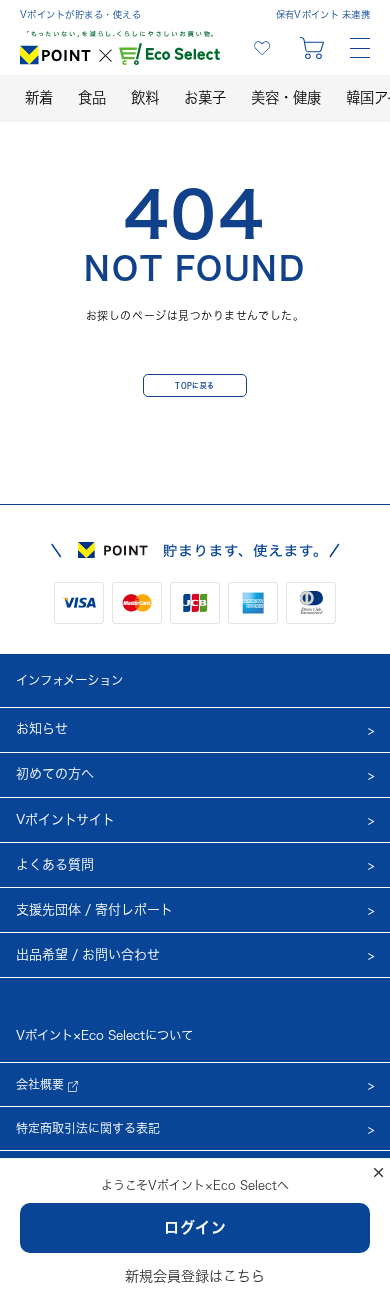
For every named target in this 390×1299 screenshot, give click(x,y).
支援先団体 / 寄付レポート (94, 909)
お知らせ (42, 728)
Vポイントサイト (65, 819)
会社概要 (42, 1084)
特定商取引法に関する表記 (88, 1128)
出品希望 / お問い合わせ (88, 954)
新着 (39, 97)
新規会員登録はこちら (195, 1276)
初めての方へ (55, 773)
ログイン (195, 1227)
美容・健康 (286, 97)
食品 (92, 97)
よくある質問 (55, 864)
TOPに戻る (194, 385)
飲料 (145, 97)
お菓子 (205, 97)
